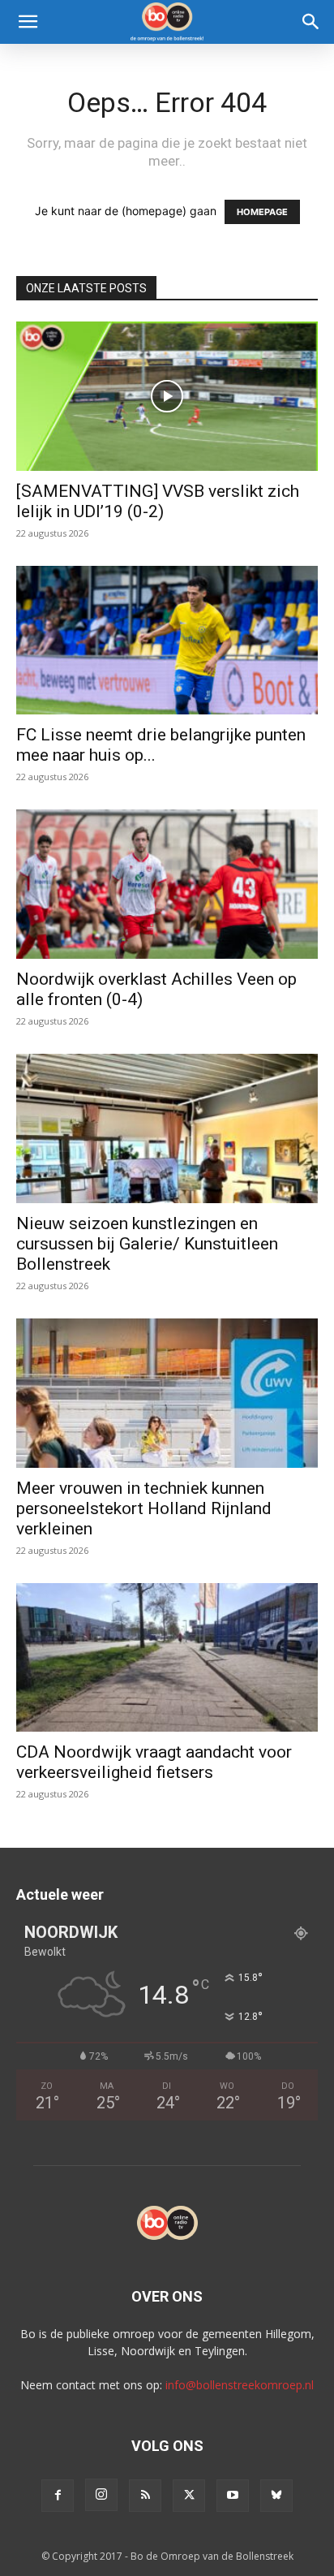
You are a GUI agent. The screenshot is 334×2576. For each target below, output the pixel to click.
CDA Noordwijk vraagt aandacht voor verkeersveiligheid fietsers (154, 1762)
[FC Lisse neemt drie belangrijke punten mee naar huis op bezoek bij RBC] (167, 641)
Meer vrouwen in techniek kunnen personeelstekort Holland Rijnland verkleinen (144, 1508)
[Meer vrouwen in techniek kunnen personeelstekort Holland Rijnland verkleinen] (167, 1393)
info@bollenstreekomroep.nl (240, 2385)
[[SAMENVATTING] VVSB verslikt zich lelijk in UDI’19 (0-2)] (167, 396)
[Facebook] (58, 2496)
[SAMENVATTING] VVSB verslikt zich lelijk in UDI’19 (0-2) (158, 501)
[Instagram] (101, 2495)
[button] (28, 22)
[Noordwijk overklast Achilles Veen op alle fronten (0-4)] (167, 884)
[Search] (311, 22)
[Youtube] (233, 2496)
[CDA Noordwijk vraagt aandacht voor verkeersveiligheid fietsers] (167, 1658)
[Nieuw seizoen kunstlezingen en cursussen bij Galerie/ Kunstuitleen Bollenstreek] (167, 1128)
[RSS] (145, 2496)
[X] (189, 2496)
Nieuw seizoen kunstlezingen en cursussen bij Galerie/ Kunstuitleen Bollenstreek (147, 1244)
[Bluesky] (276, 2496)
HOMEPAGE (262, 212)
